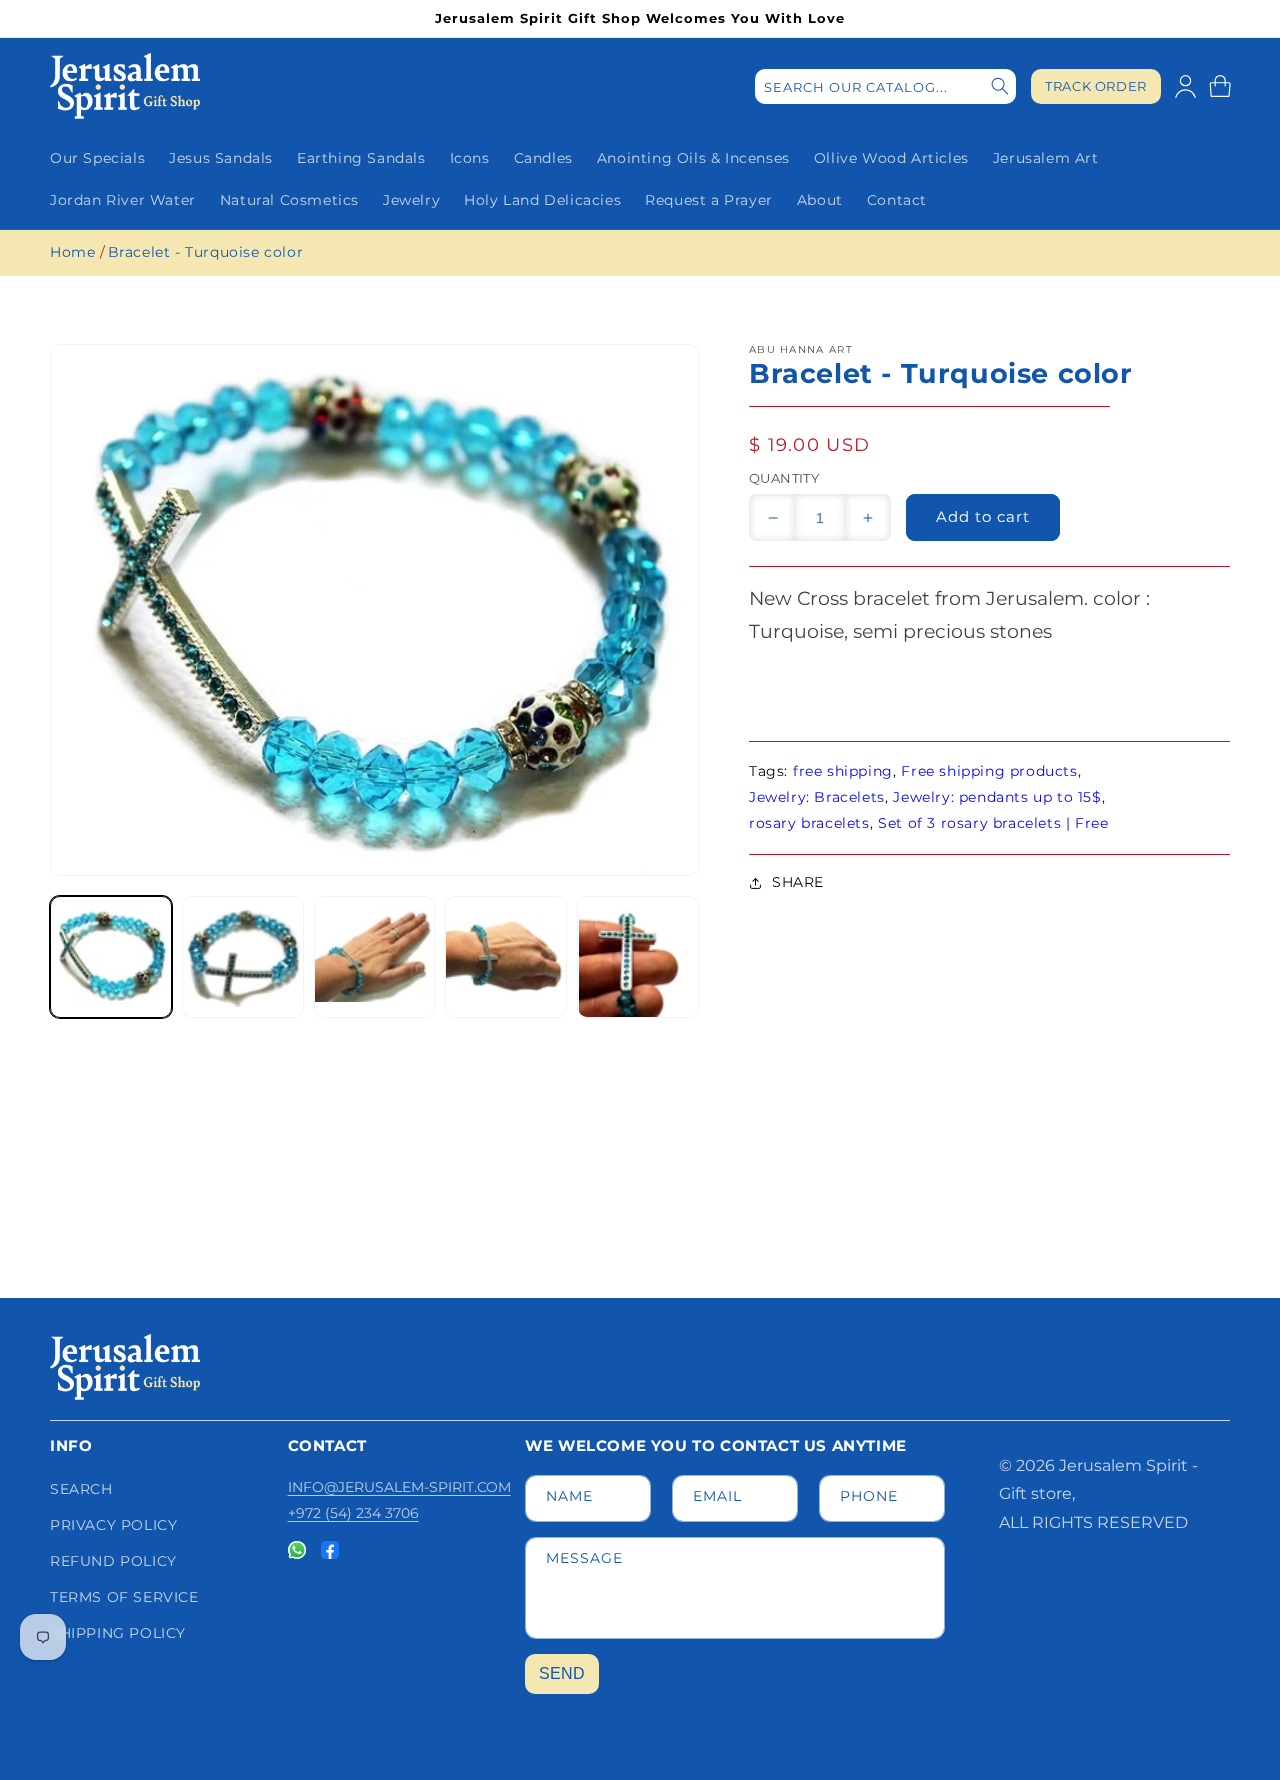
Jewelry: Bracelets (817, 797)
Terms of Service (124, 1597)
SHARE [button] (798, 882)
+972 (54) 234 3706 (353, 1513)
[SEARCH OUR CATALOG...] (1000, 86)
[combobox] (885, 86)
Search (81, 1489)
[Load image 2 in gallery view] (243, 957)
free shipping (843, 771)
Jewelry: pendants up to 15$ (997, 797)
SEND (562, 1673)
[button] (1220, 86)
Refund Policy (113, 1561)
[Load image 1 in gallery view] (111, 957)
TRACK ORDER (1096, 86)
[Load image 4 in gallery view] (506, 957)
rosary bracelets (809, 823)
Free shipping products (989, 771)
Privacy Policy (113, 1525)
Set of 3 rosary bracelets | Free (993, 823)
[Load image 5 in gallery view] (638, 957)
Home (72, 252)
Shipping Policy (118, 1633)
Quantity (784, 478)
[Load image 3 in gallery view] (375, 957)
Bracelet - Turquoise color (206, 252)
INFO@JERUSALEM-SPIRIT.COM (399, 1487)
